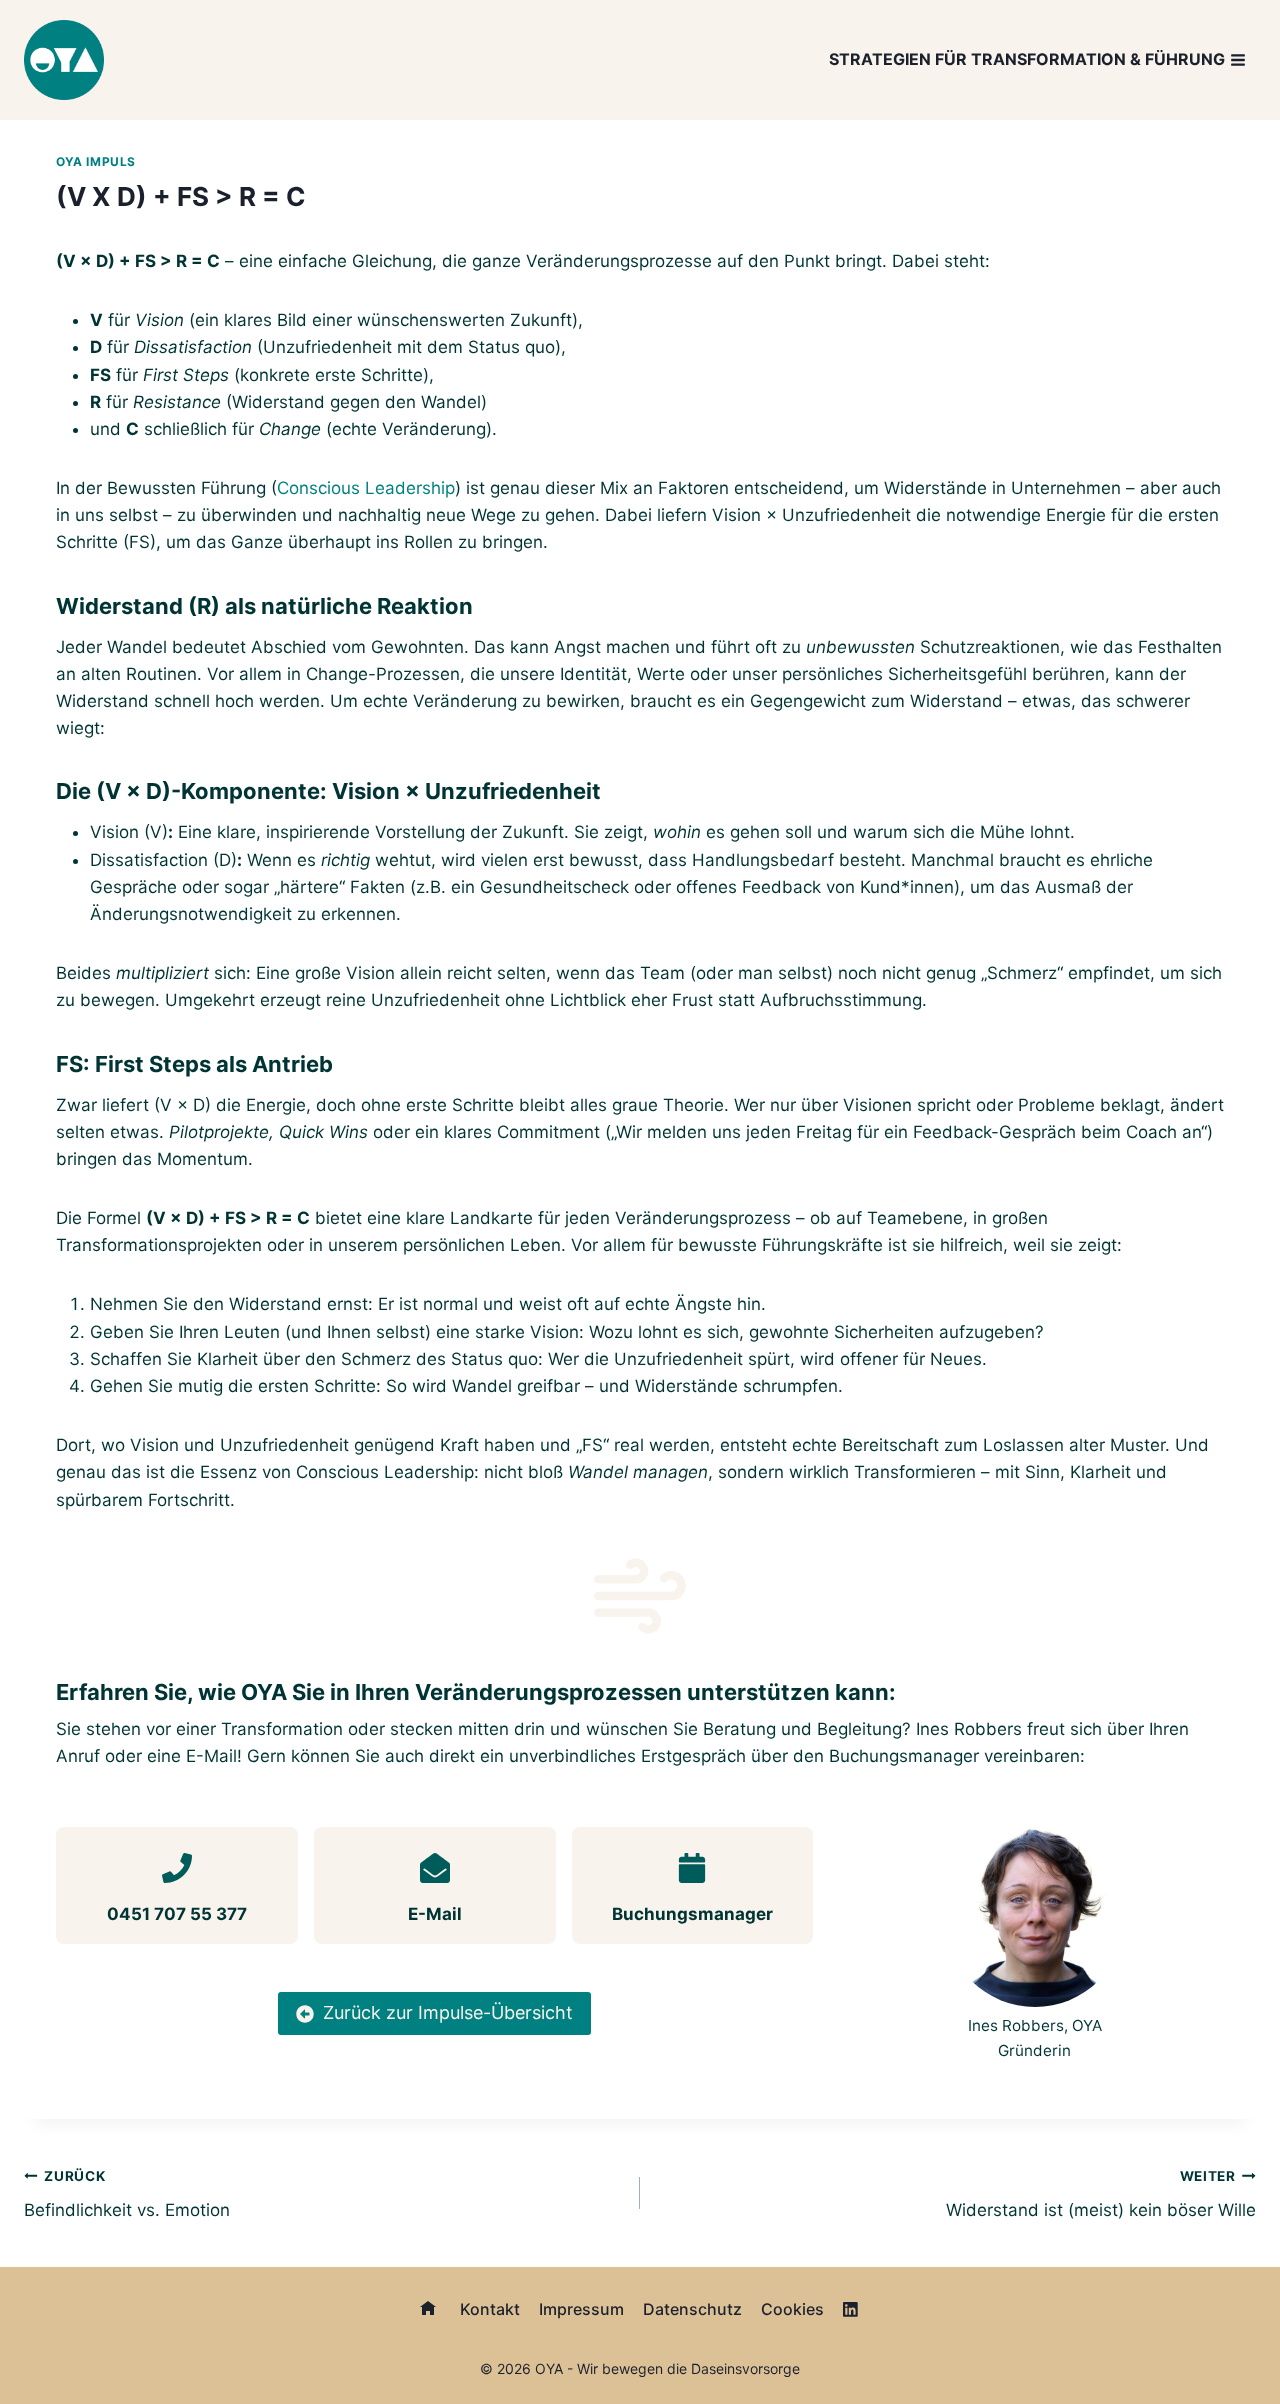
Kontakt (490, 2309)
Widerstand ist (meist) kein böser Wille (1101, 2194)
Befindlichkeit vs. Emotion (127, 2194)
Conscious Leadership (366, 488)
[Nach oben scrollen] (1231, 2335)
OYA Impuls (96, 161)
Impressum (581, 2309)
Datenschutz (692, 2309)
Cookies (792, 2309)
